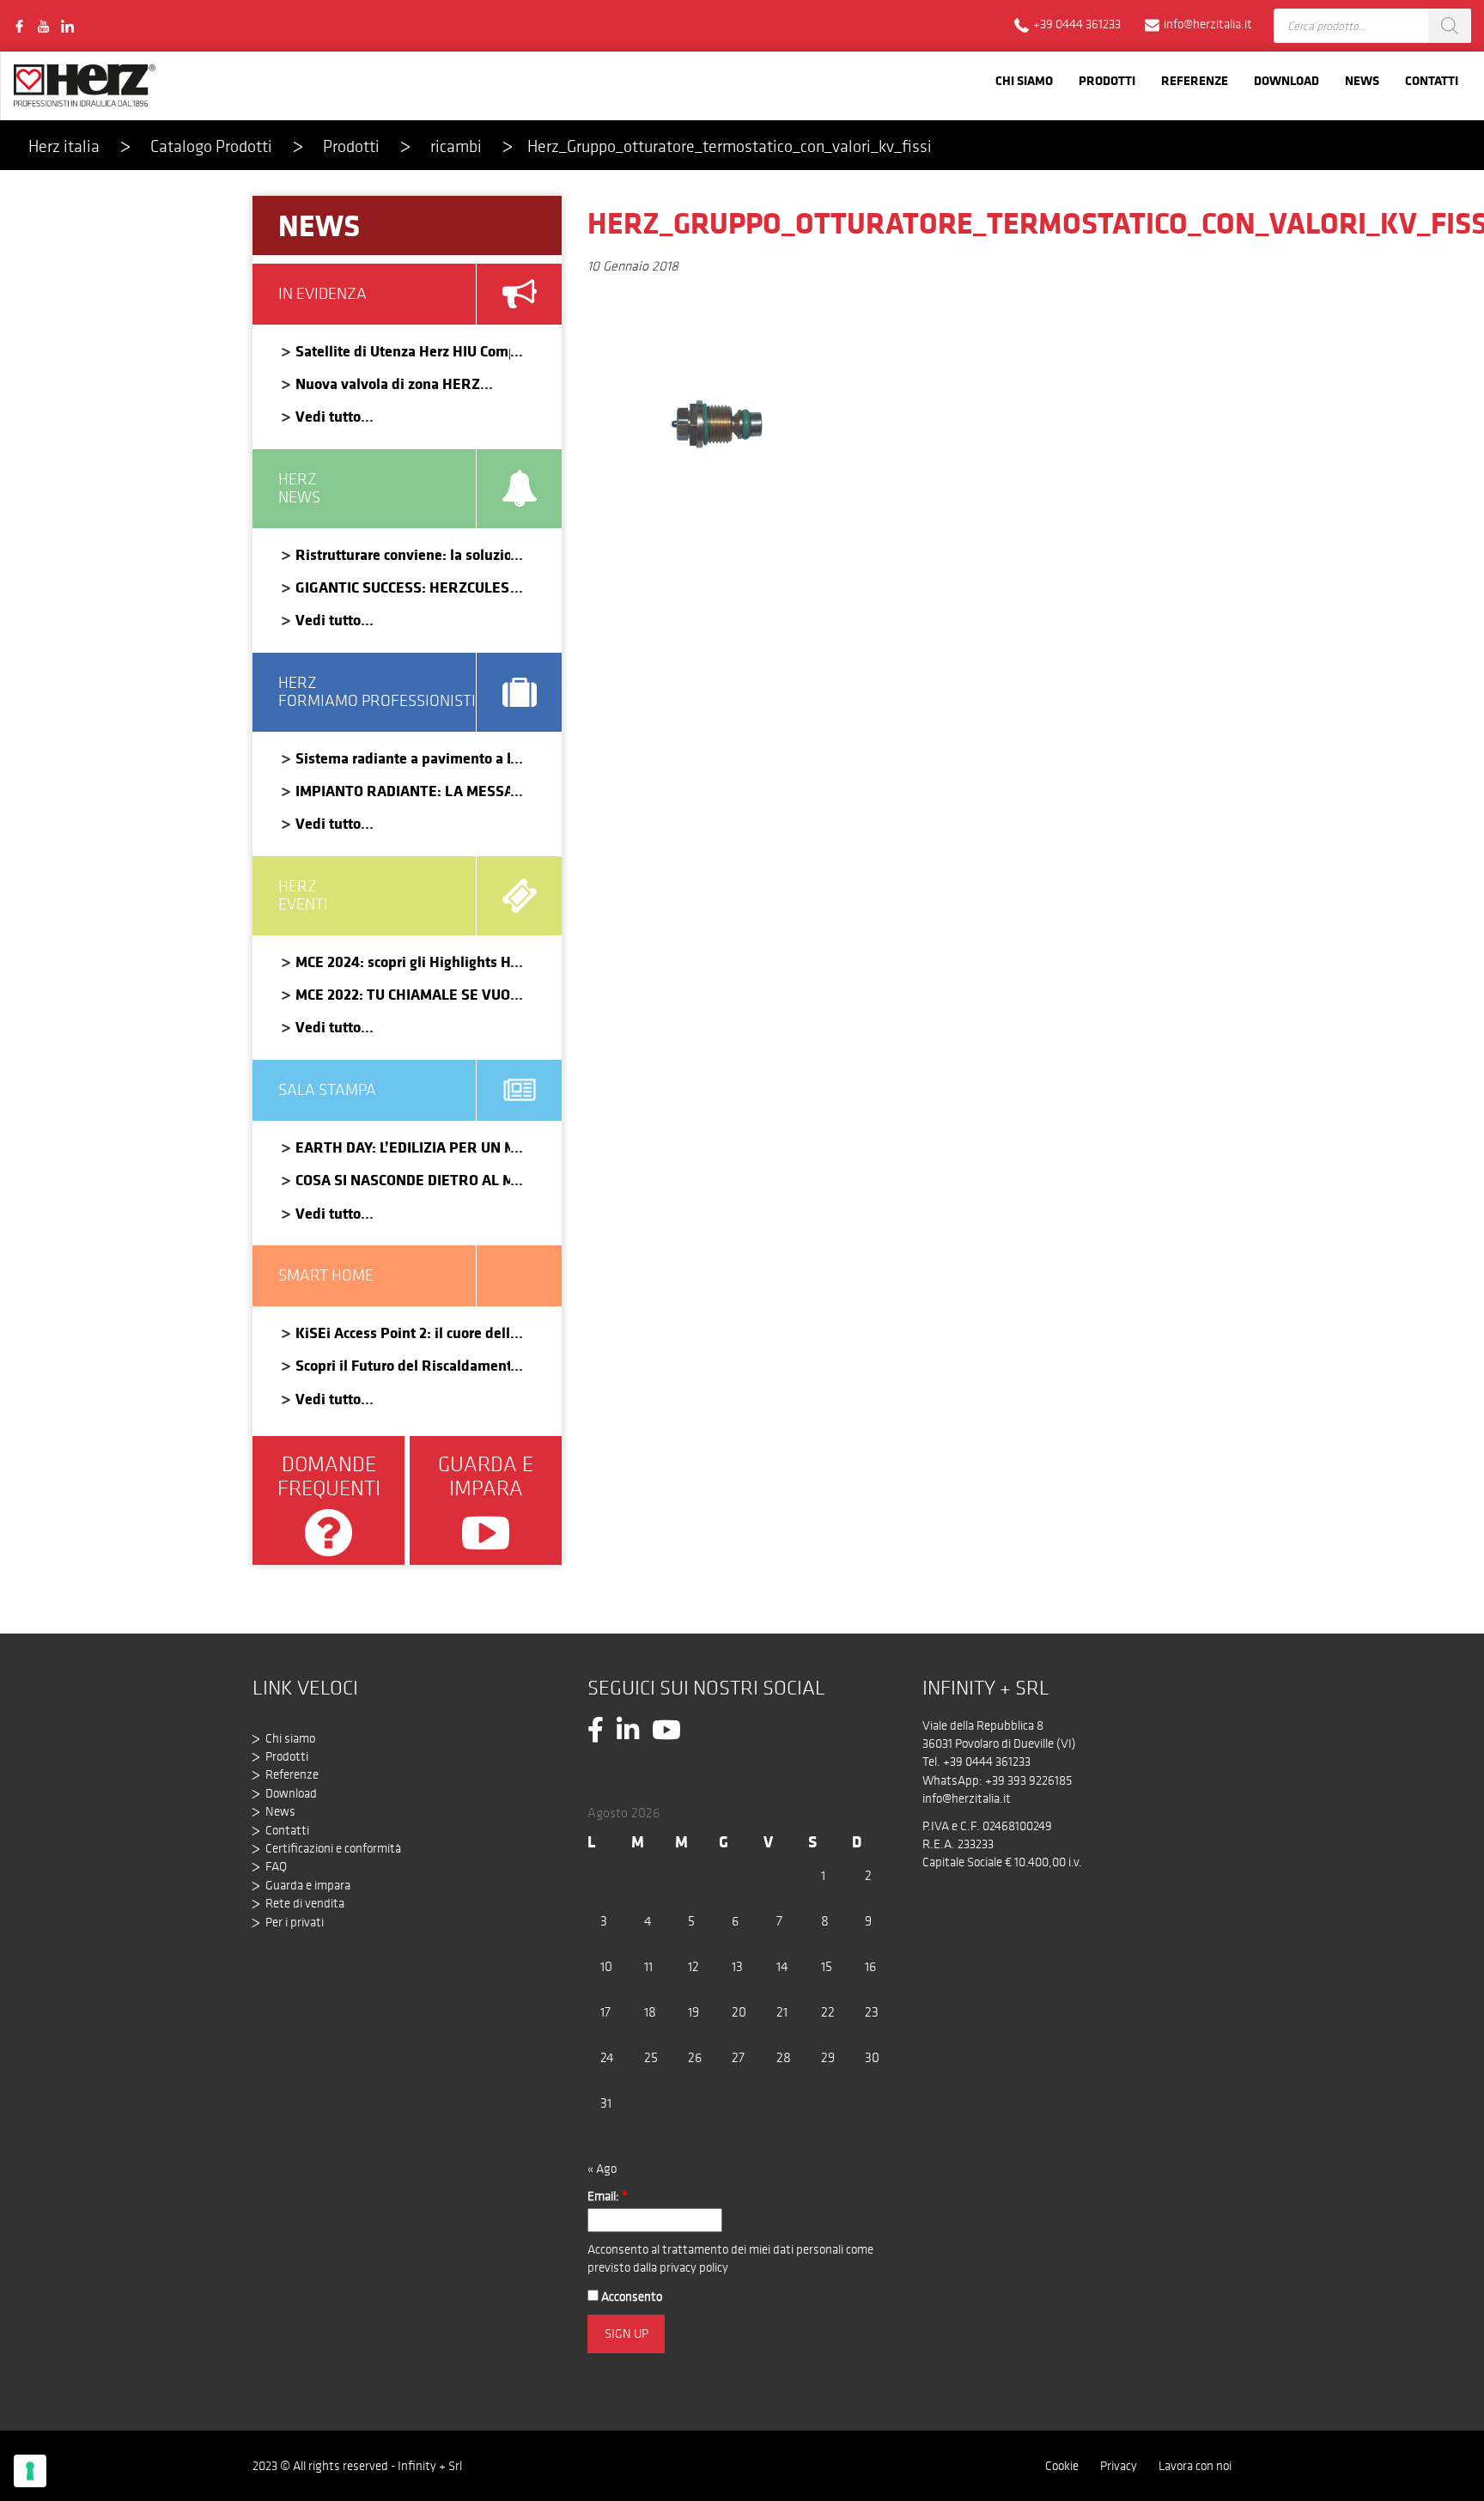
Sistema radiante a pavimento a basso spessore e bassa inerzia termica (403, 758)
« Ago (602, 2169)
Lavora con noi (1195, 2466)
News (1362, 80)
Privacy (1119, 2466)
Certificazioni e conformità (333, 1848)
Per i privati (295, 1922)
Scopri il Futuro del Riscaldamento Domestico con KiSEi (403, 1365)
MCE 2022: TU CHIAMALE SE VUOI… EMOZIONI (403, 994)
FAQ (276, 1866)
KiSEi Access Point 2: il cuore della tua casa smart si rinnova (403, 1333)
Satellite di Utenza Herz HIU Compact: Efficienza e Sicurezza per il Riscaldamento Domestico (403, 351)
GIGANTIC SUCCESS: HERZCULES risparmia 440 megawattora (403, 587)
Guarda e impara (308, 1885)
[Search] (1450, 26)
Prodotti (1107, 80)
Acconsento (630, 2297)
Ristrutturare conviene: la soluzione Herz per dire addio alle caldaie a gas (403, 554)
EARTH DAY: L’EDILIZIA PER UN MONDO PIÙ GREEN (403, 1147)
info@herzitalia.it (967, 1798)
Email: (608, 2196)
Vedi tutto (328, 416)
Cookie (1062, 2466)
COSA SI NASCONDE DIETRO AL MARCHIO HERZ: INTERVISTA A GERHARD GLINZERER (403, 1180)
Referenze (1195, 80)
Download (1286, 80)
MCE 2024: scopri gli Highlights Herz (403, 961)
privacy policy (694, 2267)
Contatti (1432, 80)
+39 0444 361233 (987, 1762)
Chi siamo (1024, 80)
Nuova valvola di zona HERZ (388, 383)
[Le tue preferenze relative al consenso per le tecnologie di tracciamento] (30, 2471)
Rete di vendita (305, 1903)
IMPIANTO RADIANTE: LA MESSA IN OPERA (403, 791)
